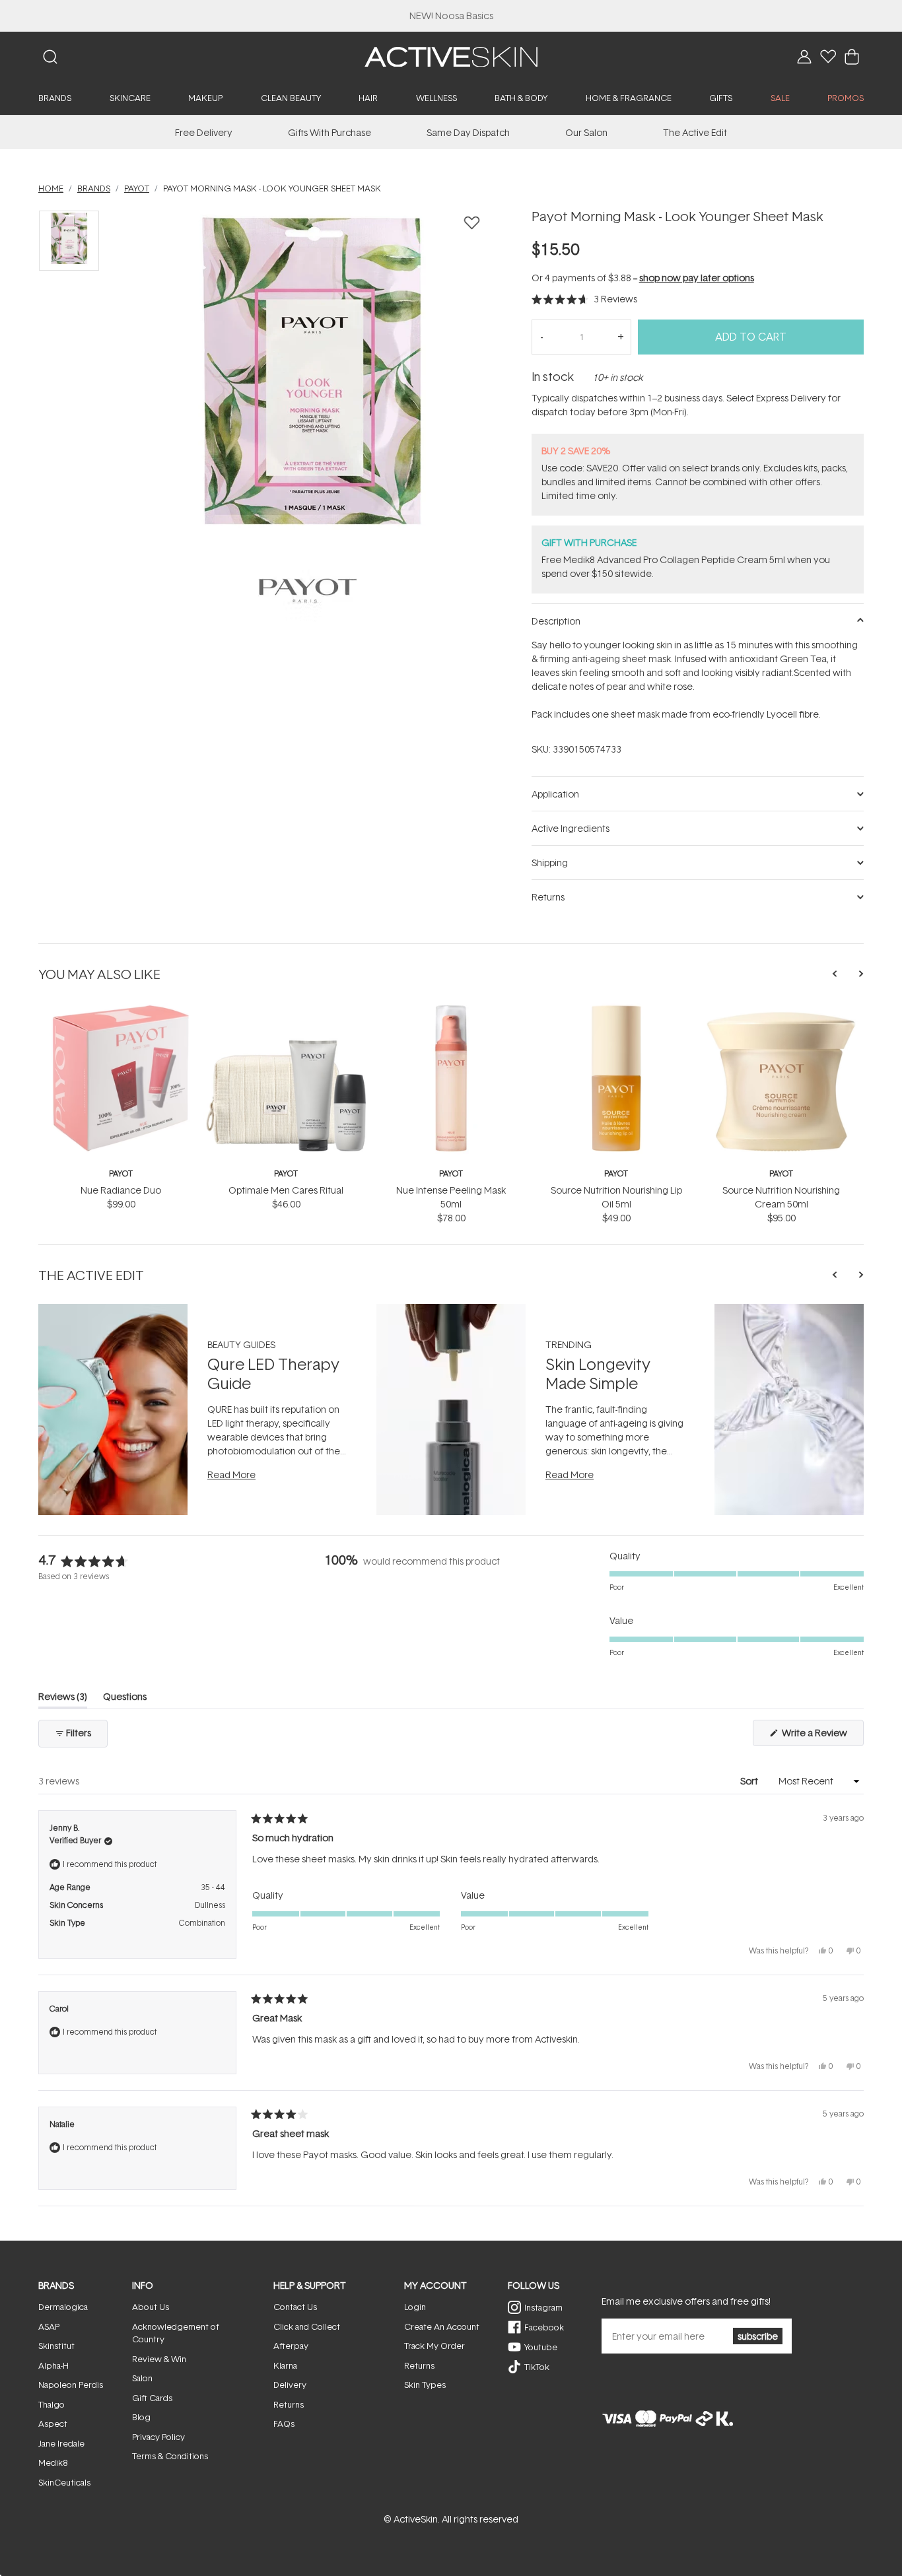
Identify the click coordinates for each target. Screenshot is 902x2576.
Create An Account (442, 2326)
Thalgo (52, 2404)
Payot (121, 1173)
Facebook (544, 2327)
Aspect (53, 2423)
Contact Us (295, 2307)
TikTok (537, 2367)
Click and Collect (307, 2326)
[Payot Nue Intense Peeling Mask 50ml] (451, 1010)
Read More (231, 1474)
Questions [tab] (125, 1699)
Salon (142, 2378)
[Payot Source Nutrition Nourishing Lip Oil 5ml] (616, 1010)
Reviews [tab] (63, 1699)
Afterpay (291, 2346)
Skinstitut (56, 2346)
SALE (780, 98)
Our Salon (586, 132)
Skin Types (425, 2385)
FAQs (284, 2423)
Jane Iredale (61, 2443)
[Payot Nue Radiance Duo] (121, 1010)
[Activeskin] (451, 56)
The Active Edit (695, 132)
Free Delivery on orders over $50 (451, 16)
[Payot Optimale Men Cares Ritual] (286, 1010)
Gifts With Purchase (330, 132)
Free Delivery (204, 132)
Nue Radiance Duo (121, 1190)
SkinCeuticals (64, 2482)
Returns (289, 2404)
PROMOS (846, 98)
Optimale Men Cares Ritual (286, 1190)
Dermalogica (63, 2307)
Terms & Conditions (170, 2456)
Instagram (543, 2307)
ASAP (49, 2326)
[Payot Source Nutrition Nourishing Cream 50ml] (781, 1010)
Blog (141, 2417)
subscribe (758, 2336)
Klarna (285, 2365)
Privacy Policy (158, 2437)
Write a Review (822, 1736)
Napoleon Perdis (71, 2385)
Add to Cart (751, 337)
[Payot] (308, 591)
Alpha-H (53, 2365)
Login (415, 2307)
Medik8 (53, 2462)
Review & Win (159, 2359)
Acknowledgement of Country (176, 2333)
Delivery (290, 2385)
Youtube (541, 2347)
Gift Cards (152, 2398)
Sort (750, 1781)
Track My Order (434, 2346)
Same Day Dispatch (468, 132)
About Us (151, 2307)
